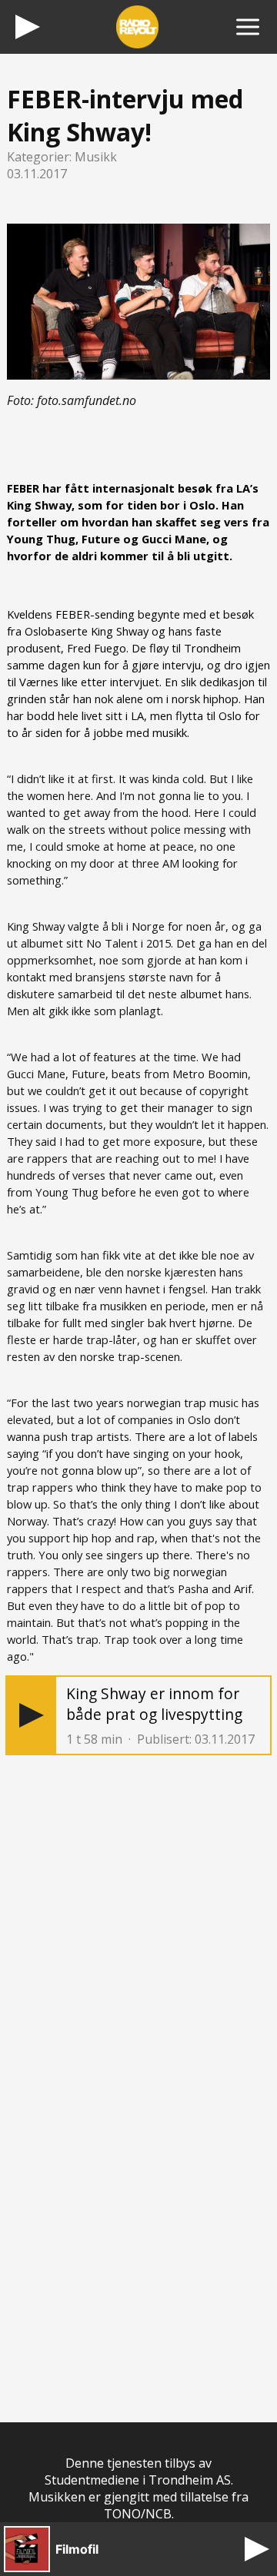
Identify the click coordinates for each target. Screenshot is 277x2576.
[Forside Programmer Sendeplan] (248, 27)
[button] (32, 1715)
